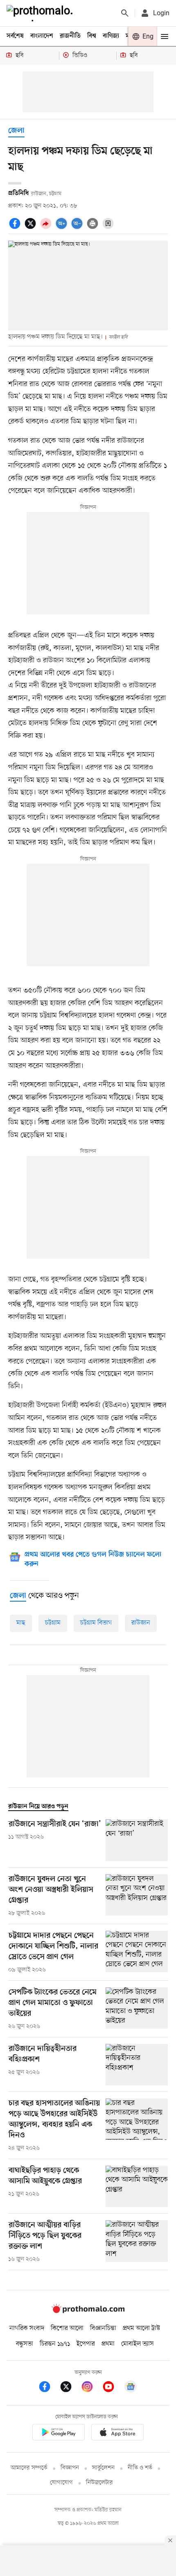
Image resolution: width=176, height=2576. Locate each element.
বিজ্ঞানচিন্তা (103, 2328)
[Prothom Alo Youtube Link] (113, 2388)
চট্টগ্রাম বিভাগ (96, 1623)
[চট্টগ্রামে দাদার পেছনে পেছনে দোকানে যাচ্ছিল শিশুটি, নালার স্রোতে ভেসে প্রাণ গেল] (137, 1952)
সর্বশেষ (15, 36)
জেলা (16, 131)
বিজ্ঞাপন (70, 2468)
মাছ (21, 1623)
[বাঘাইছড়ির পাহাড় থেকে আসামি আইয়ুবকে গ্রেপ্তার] (137, 2186)
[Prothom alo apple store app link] (117, 2434)
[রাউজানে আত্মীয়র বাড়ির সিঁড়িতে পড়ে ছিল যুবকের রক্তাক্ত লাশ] (137, 2242)
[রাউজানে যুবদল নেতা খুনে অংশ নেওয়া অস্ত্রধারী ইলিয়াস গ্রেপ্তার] (137, 1896)
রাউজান (141, 1623)
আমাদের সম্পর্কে (29, 2468)
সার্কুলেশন (103, 2468)
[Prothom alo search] (125, 13)
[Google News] (131, 2388)
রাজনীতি (70, 36)
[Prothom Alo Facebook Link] (49, 2388)
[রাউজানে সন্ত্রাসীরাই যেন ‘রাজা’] (137, 1840)
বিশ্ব (92, 36)
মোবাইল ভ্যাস (138, 2344)
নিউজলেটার (99, 2483)
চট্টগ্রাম (53, 1623)
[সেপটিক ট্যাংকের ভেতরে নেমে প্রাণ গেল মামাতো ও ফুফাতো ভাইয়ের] (137, 2009)
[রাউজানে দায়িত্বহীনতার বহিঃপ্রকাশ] (137, 2065)
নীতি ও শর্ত (140, 2468)
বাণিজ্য (111, 36)
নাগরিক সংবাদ (27, 2328)
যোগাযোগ (61, 2483)
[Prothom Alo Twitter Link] (70, 2388)
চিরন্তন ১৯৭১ (55, 2344)
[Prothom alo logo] (88, 2312)
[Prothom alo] (41, 13)
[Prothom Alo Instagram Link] (91, 2388)
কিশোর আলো (67, 2328)
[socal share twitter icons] (32, 228)
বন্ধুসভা (25, 2344)
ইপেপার (86, 2344)
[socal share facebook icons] (16, 228)
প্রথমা (108, 2344)
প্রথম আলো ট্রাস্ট (141, 2328)
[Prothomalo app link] (59, 2434)
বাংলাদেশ (42, 36)
